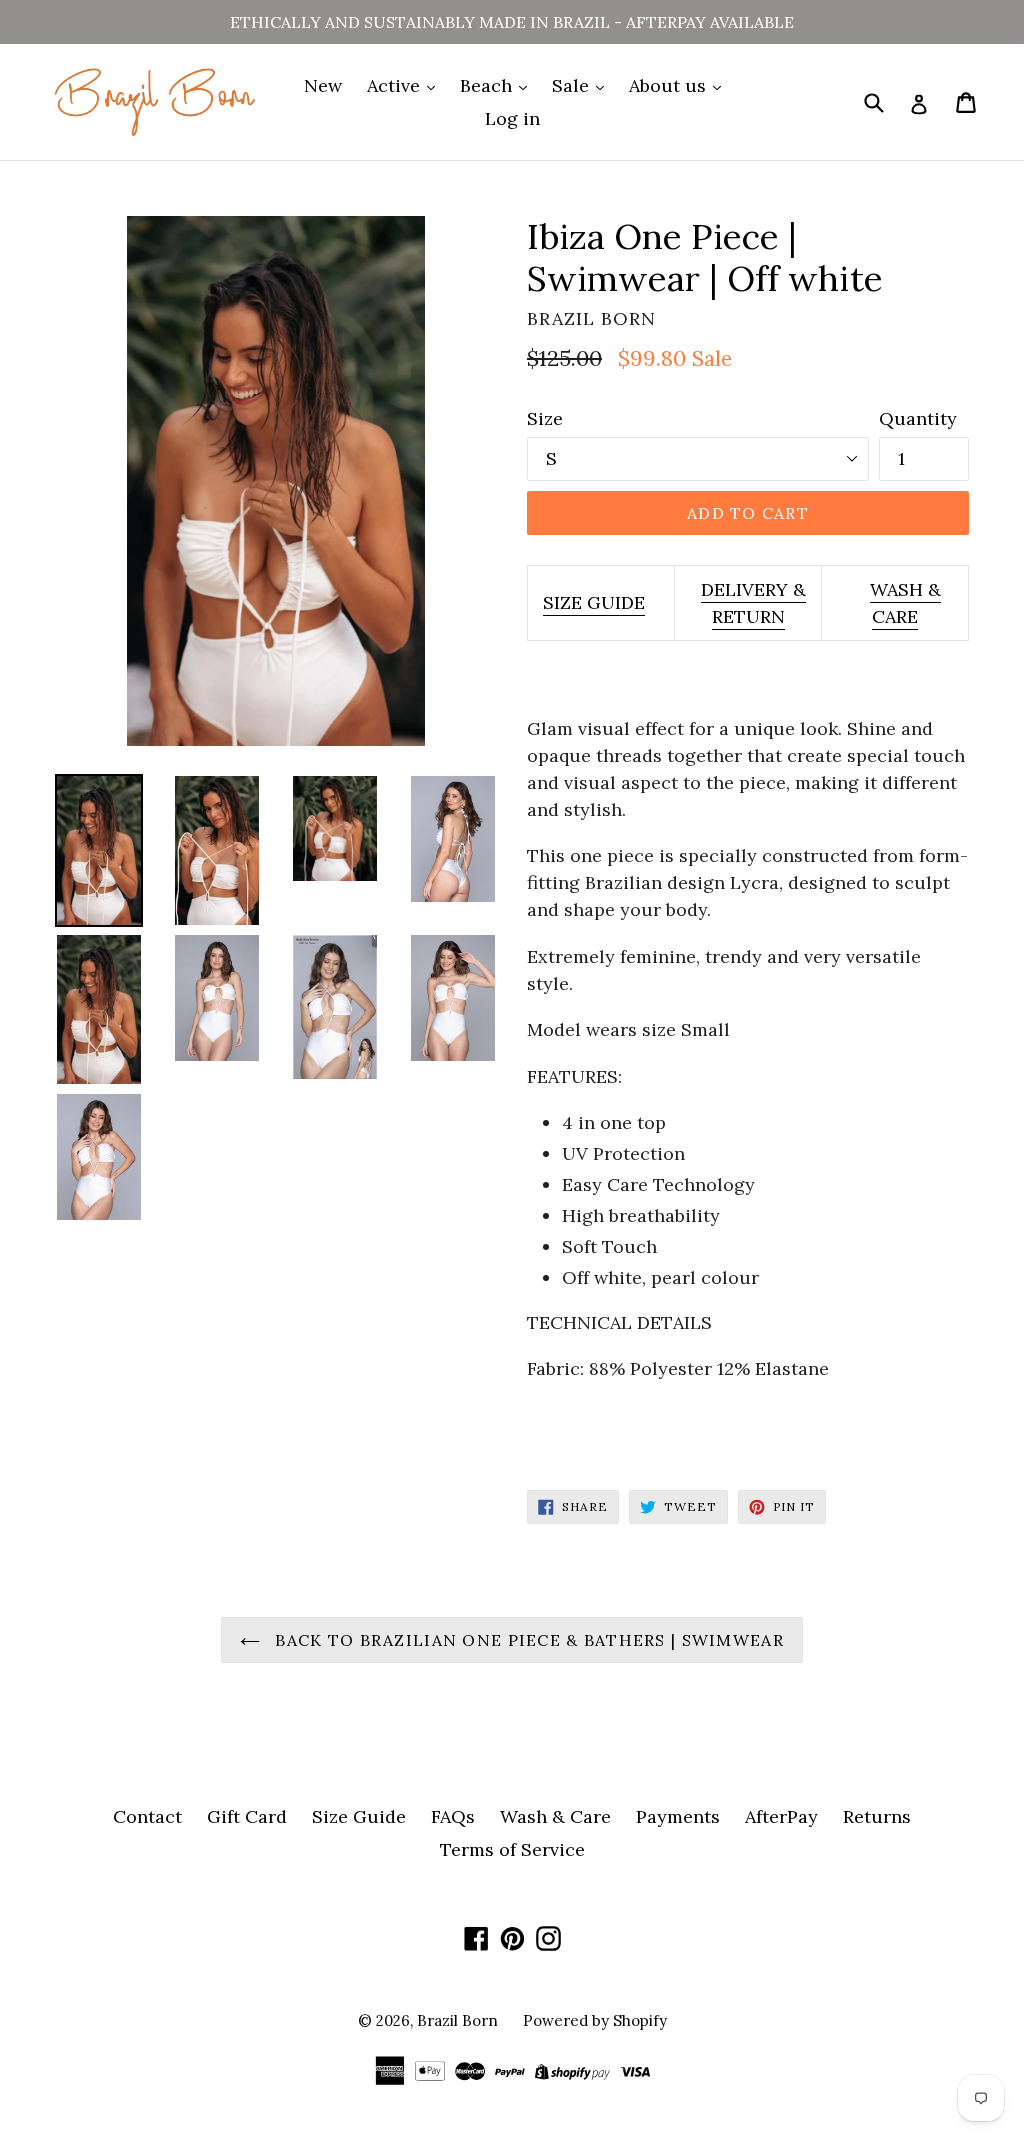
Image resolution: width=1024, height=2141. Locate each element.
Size (545, 418)
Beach (488, 85)
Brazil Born (457, 2020)
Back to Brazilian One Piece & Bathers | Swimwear (527, 1640)
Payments (678, 1816)
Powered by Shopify (595, 2020)
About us (670, 85)
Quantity (918, 418)
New (323, 85)
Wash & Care (555, 1816)
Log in (512, 118)
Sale (573, 85)
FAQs (453, 1816)
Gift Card (247, 1816)
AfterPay (781, 1816)
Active (396, 85)
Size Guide (359, 1816)
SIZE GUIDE (594, 602)
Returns (877, 1816)
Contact (147, 1816)
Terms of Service (512, 1849)
